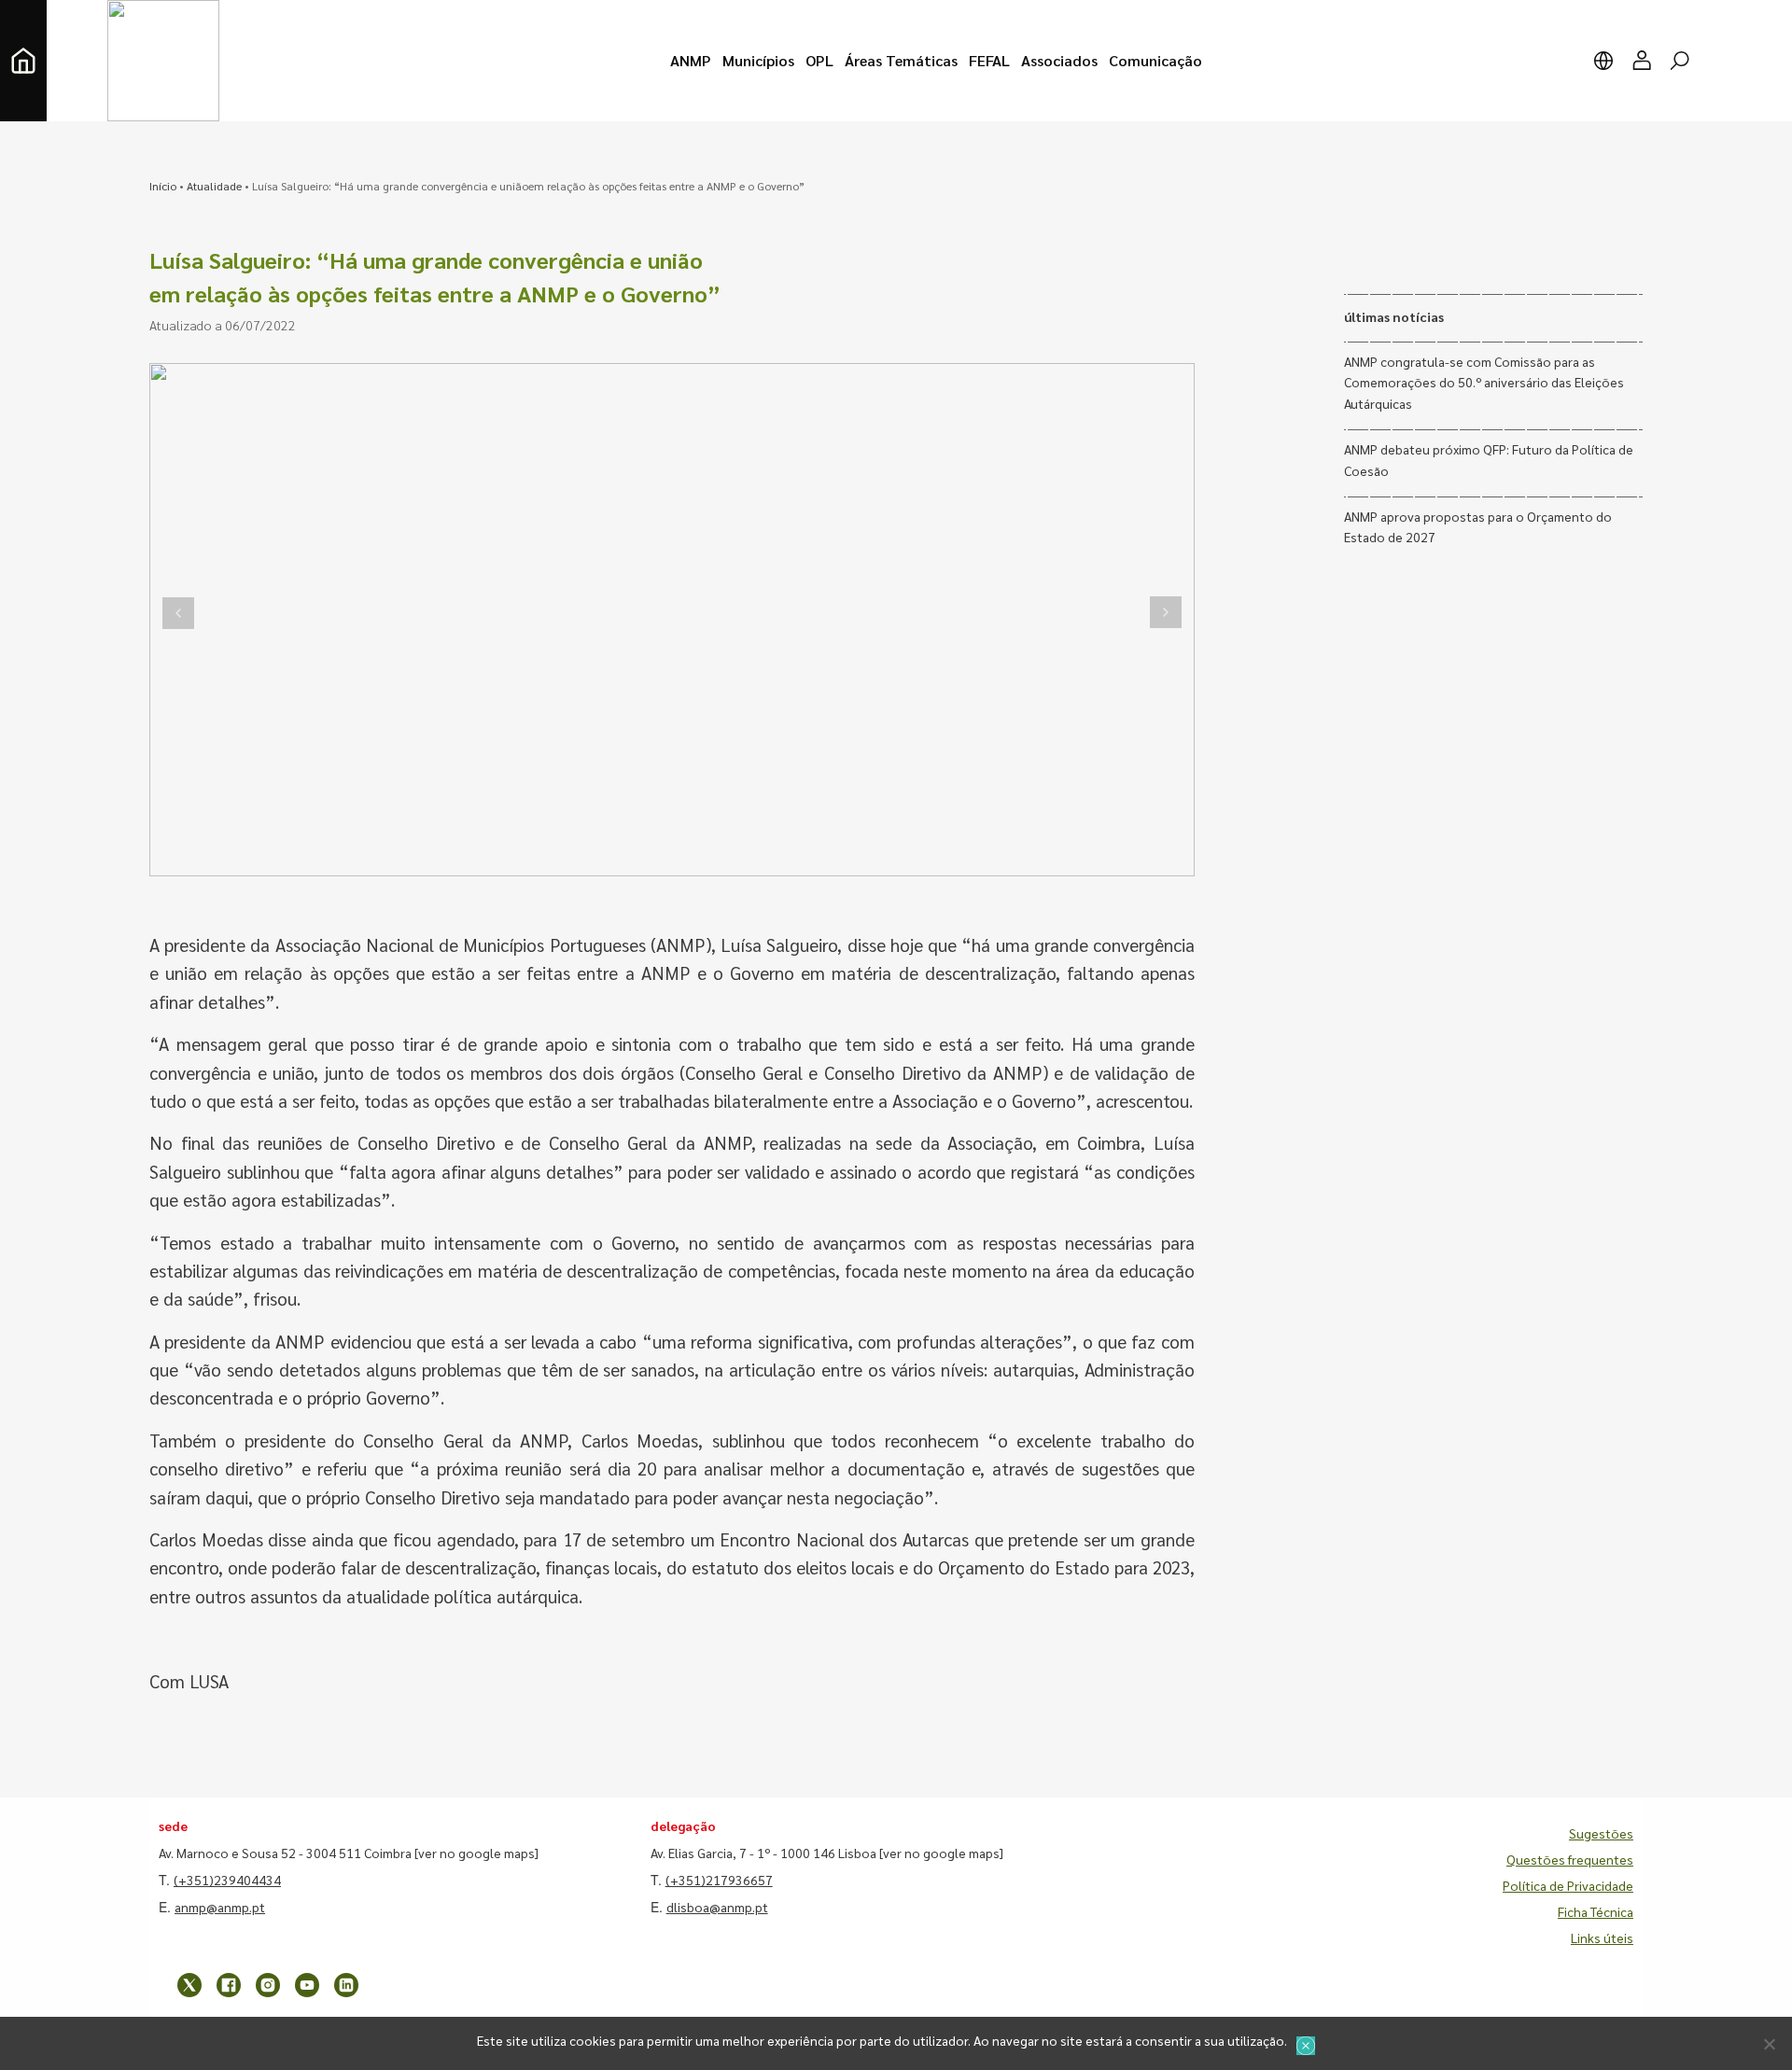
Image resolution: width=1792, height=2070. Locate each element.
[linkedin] (346, 1985)
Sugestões (1601, 1833)
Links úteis (1602, 1937)
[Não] (1769, 2044)
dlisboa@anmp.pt (717, 1907)
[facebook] (229, 1985)
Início (163, 186)
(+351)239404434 (227, 1880)
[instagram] (268, 1985)
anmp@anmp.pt (220, 1907)
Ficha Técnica (1596, 1911)
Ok (1306, 2046)
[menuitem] (691, 61)
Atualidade (214, 186)
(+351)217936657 (719, 1880)
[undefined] (178, 613)
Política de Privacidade (1568, 1885)
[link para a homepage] (23, 61)
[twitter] (189, 1985)
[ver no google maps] (476, 1853)
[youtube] (307, 1985)
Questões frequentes (1570, 1859)
